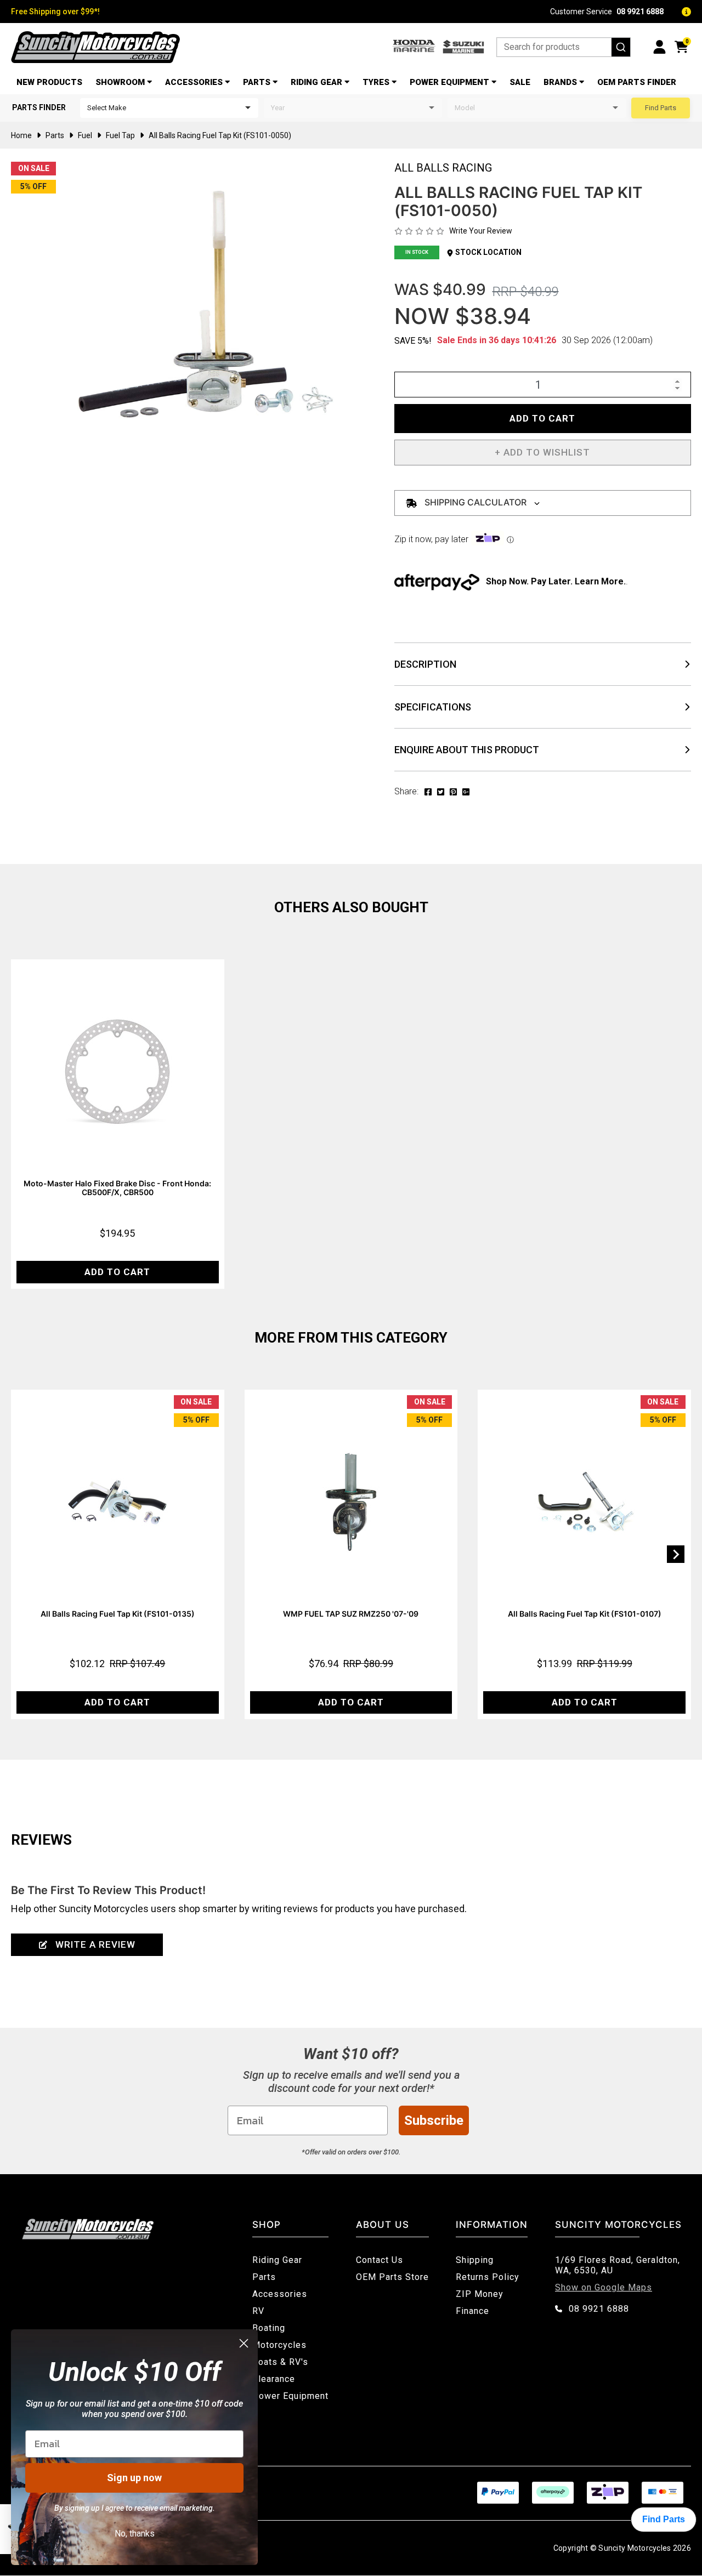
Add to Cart (542, 418)
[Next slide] (676, 1554)
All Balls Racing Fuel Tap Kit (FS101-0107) (585, 1614)
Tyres (376, 82)
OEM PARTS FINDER (637, 82)
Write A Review (95, 1944)
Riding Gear (316, 82)
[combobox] (564, 47)
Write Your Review (481, 231)
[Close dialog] (244, 2343)
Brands (560, 82)
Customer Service (607, 12)
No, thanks (135, 2534)
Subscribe (434, 2120)
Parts (257, 82)
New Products (49, 82)
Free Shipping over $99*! (55, 12)
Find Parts (661, 108)
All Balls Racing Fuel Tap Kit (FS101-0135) (118, 1614)
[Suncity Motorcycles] (95, 47)
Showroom (120, 82)
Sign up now (134, 2478)
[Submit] (621, 47)
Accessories (194, 82)
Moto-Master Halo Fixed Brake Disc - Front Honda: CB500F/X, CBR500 (117, 1188)
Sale (520, 82)
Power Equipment (449, 82)
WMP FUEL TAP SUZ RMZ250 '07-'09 (351, 1614)
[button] (543, 453)
